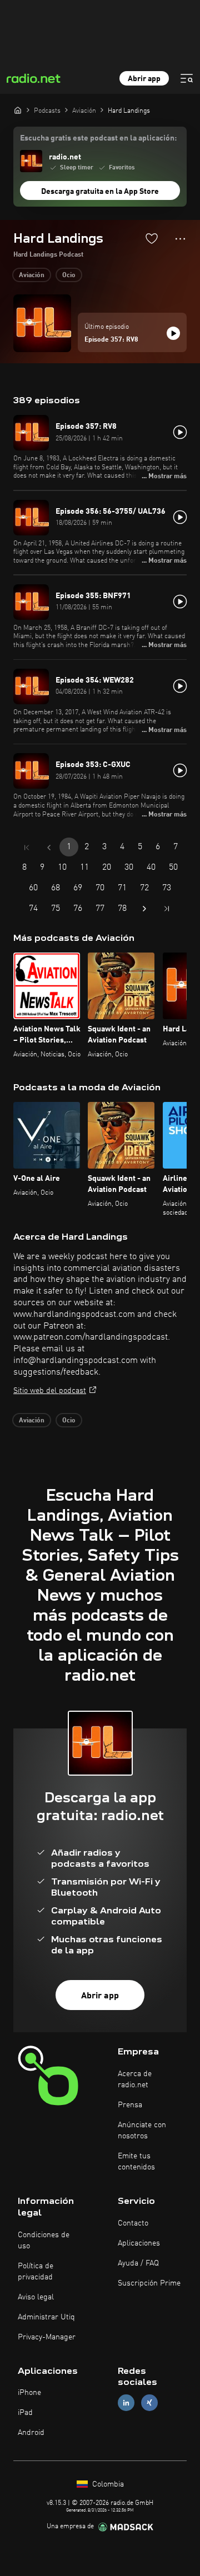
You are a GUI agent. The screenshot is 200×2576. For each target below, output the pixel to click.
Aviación (32, 275)
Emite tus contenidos (136, 2162)
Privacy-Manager (47, 2337)
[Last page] (167, 909)
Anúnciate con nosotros (142, 2131)
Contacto (133, 2223)
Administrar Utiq (46, 2317)
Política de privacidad (36, 2272)
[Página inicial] (18, 110)
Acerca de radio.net (135, 2079)
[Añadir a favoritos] (152, 238)
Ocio (69, 275)
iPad (25, 2413)
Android (31, 2433)
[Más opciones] (180, 239)
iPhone (29, 2393)
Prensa (130, 2105)
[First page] (27, 848)
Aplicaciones (139, 2243)
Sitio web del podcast (50, 1391)
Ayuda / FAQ (138, 2263)
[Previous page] (49, 848)
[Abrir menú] (187, 78)
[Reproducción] (173, 333)
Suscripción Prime (149, 2283)
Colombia (107, 2484)
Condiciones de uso (44, 2241)
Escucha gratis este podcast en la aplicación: (98, 138)
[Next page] (144, 909)
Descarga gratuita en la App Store (100, 192)
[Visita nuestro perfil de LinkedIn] (126, 2403)
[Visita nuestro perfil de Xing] (149, 2403)
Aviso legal (36, 2297)
